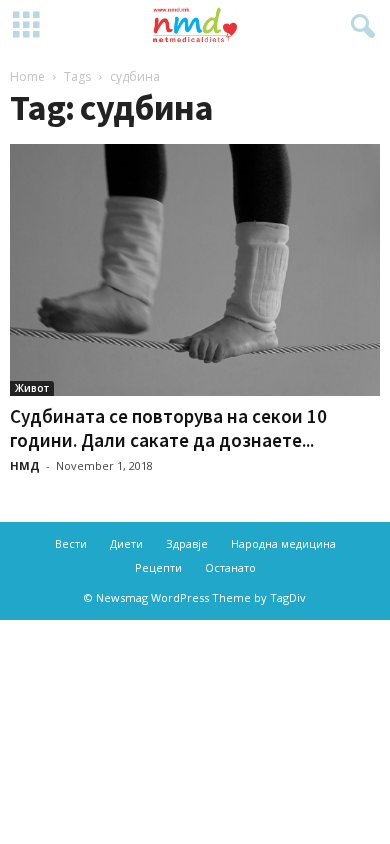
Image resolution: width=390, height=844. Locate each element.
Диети (126, 543)
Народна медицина (283, 543)
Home (27, 76)
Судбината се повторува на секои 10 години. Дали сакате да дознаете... (168, 428)
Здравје (187, 543)
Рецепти (158, 567)
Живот (32, 388)
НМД (25, 465)
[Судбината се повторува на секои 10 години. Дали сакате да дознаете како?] (195, 270)
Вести (71, 543)
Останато (230, 567)
